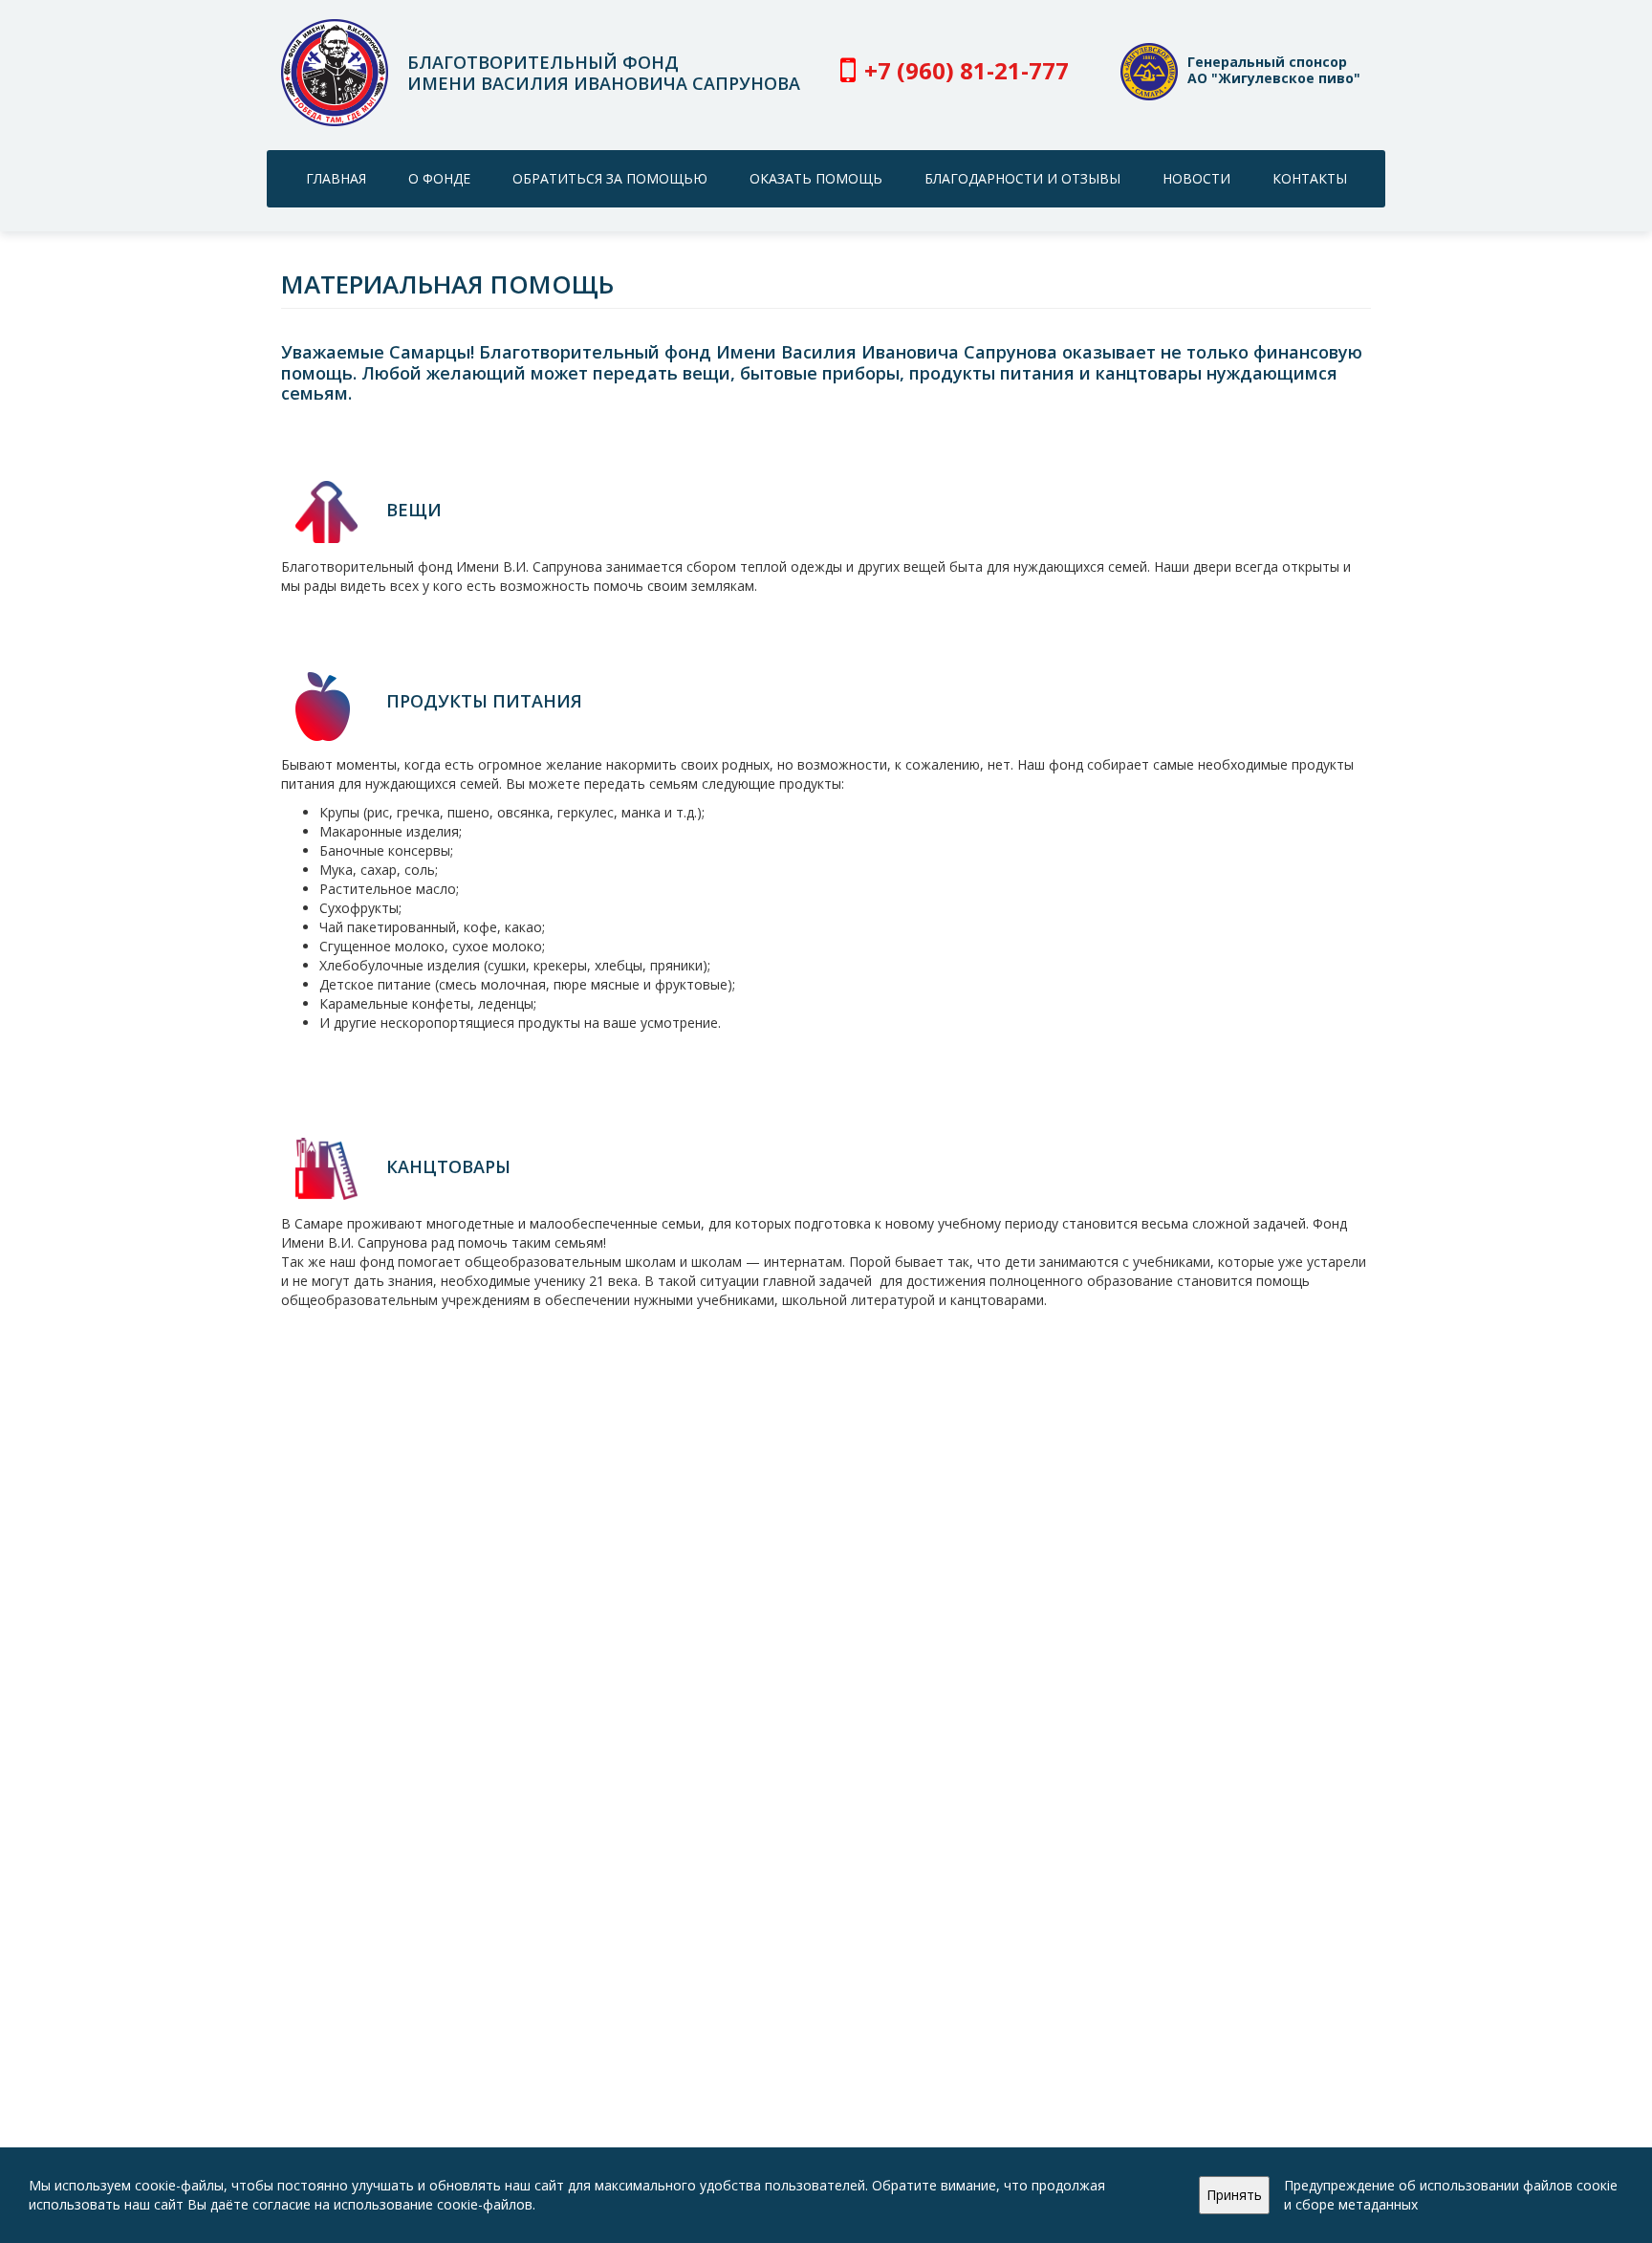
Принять (1234, 2195)
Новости (1196, 178)
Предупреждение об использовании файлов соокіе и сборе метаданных (1451, 2195)
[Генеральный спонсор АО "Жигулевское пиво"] (1149, 95)
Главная (336, 178)
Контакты (1310, 178)
